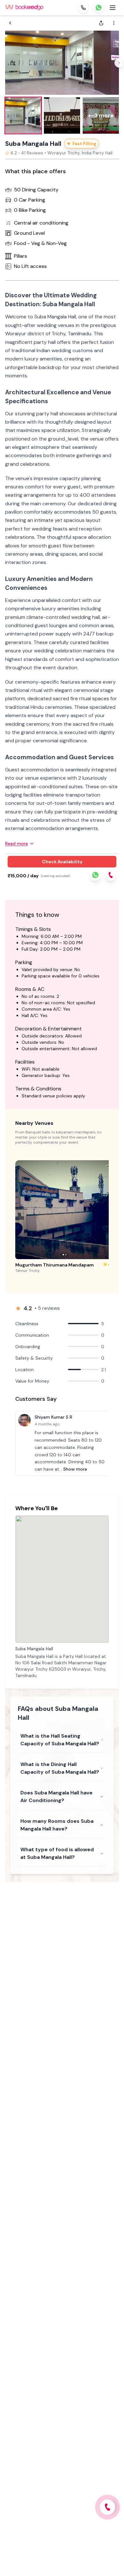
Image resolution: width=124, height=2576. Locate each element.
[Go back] (10, 23)
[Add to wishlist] (107, 1167)
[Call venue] (107, 2507)
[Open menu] (113, 8)
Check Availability (62, 862)
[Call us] (83, 8)
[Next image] (119, 63)
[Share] (101, 23)
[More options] (114, 23)
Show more (75, 1469)
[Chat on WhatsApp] (99, 8)
